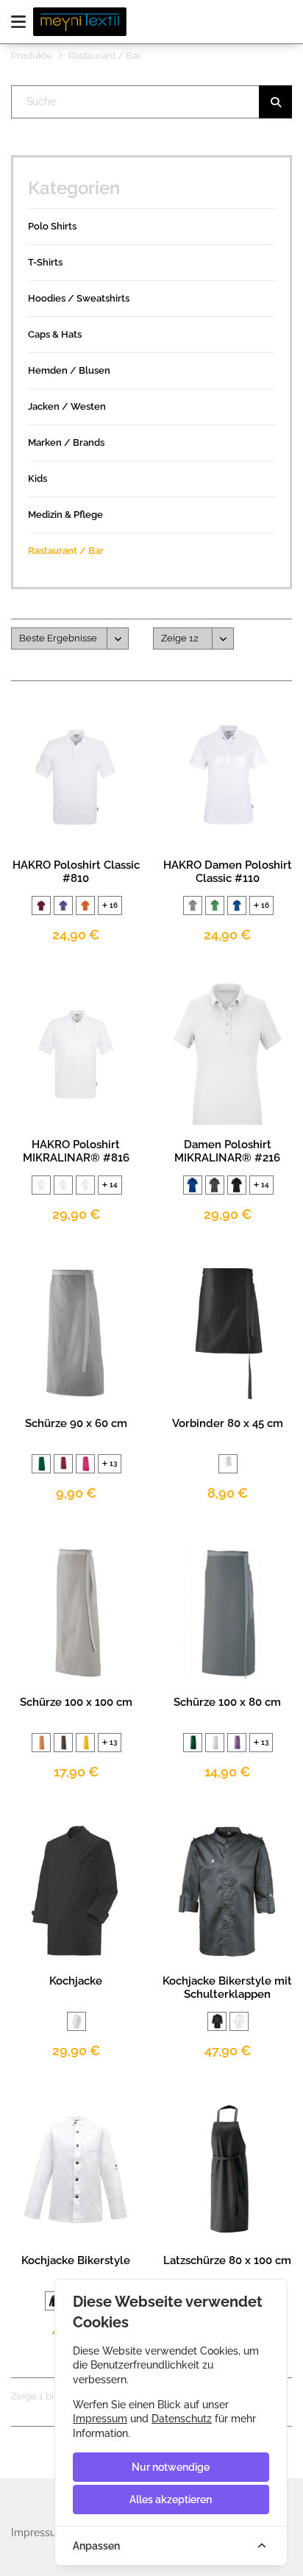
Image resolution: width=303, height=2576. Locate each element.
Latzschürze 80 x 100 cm (227, 2260)
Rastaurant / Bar (66, 551)
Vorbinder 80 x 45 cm (228, 1423)
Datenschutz (182, 2419)
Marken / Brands (66, 442)
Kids (38, 478)
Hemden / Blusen (69, 370)
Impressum (100, 2419)
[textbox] (152, 102)
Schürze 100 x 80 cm (227, 1702)
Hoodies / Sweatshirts (79, 298)
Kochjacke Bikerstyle (76, 2260)
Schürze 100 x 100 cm (76, 1702)
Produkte (32, 56)
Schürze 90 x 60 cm (76, 1423)
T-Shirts (45, 262)
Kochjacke (76, 1981)
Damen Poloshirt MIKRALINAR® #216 (227, 1151)
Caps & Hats (55, 334)
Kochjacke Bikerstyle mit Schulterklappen (227, 1988)
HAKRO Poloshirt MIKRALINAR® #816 (76, 1151)
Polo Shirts (52, 226)
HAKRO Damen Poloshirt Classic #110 (228, 872)
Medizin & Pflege (65, 515)
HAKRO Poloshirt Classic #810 (76, 872)
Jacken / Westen (67, 406)
